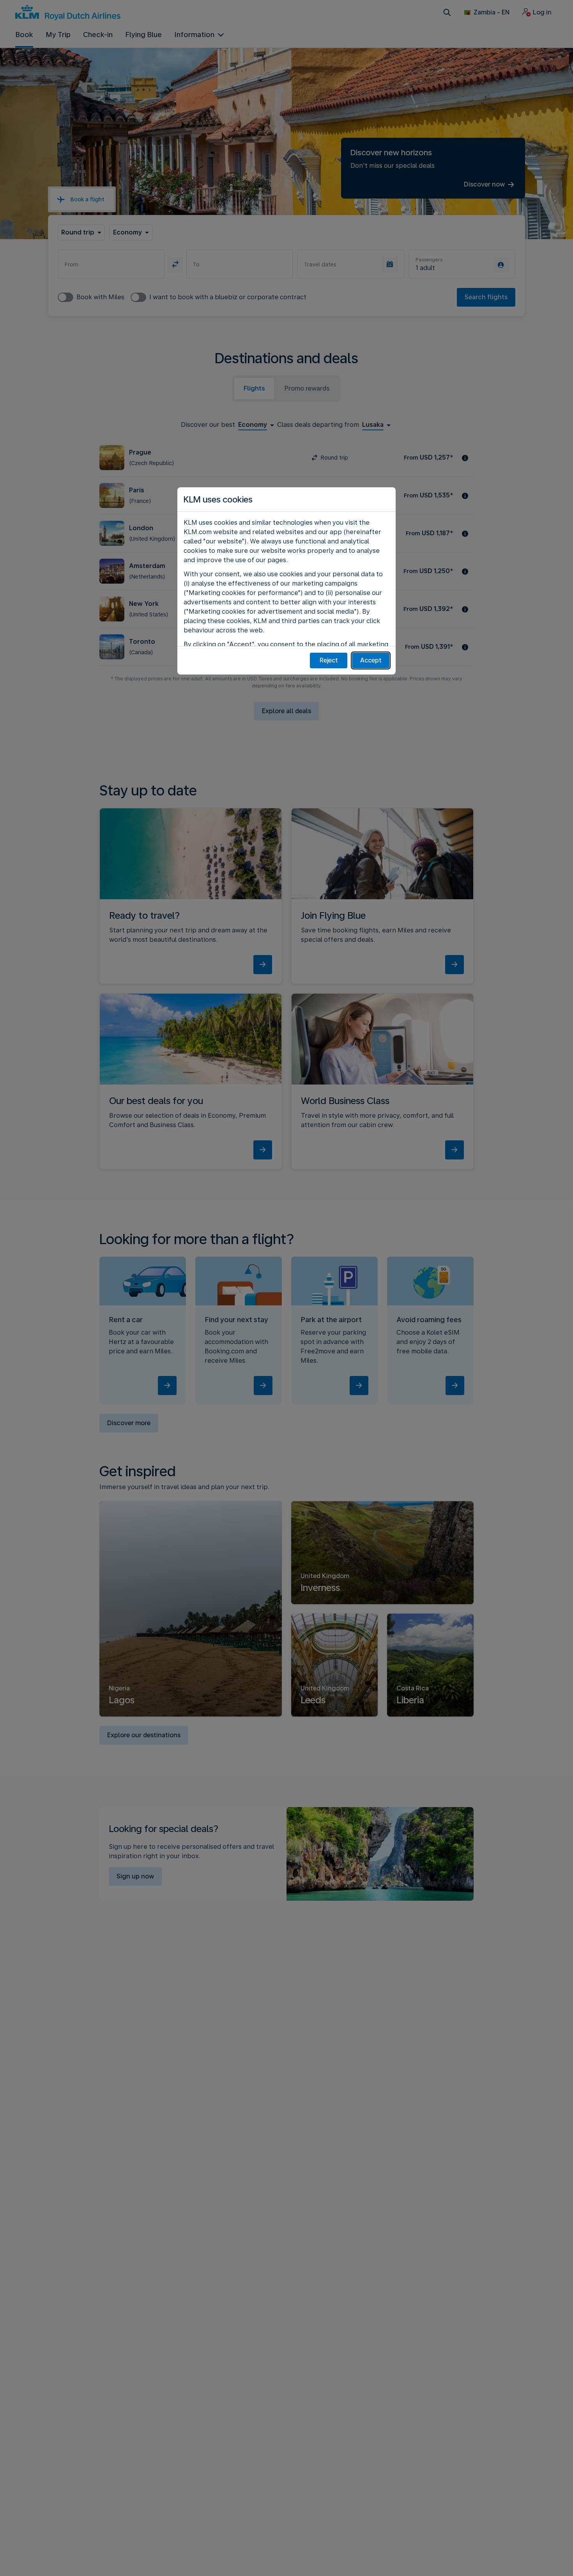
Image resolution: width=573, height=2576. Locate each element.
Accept (371, 660)
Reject (329, 660)
